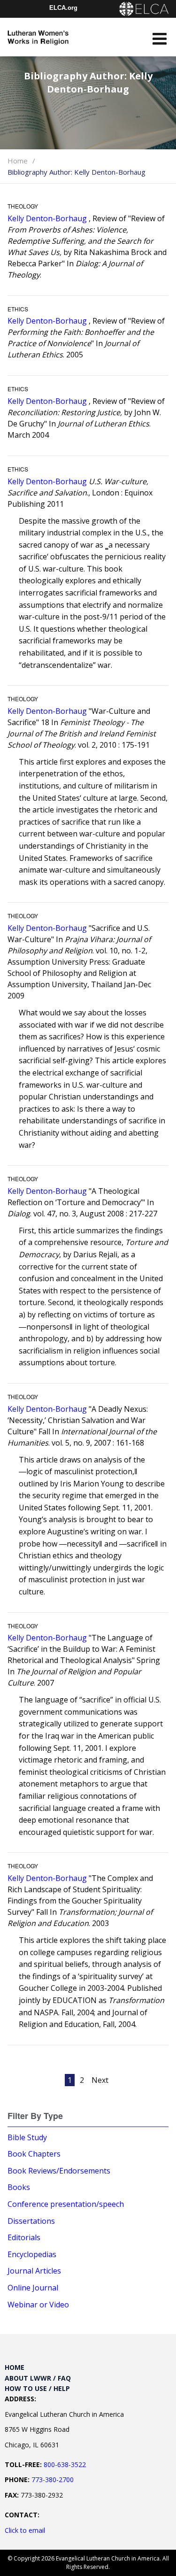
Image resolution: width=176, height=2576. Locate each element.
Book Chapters (34, 2154)
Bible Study (27, 2137)
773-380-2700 (53, 2479)
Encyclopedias (32, 2254)
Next (100, 2080)
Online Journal (33, 2288)
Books (19, 2187)
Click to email (25, 2530)
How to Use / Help (37, 2388)
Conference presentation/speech (66, 2204)
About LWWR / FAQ (38, 2378)
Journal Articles (34, 2271)
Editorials (24, 2237)
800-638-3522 (65, 2464)
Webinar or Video (38, 2305)
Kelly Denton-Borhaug (47, 218)
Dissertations (31, 2221)
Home (18, 161)
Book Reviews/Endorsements (59, 2171)
